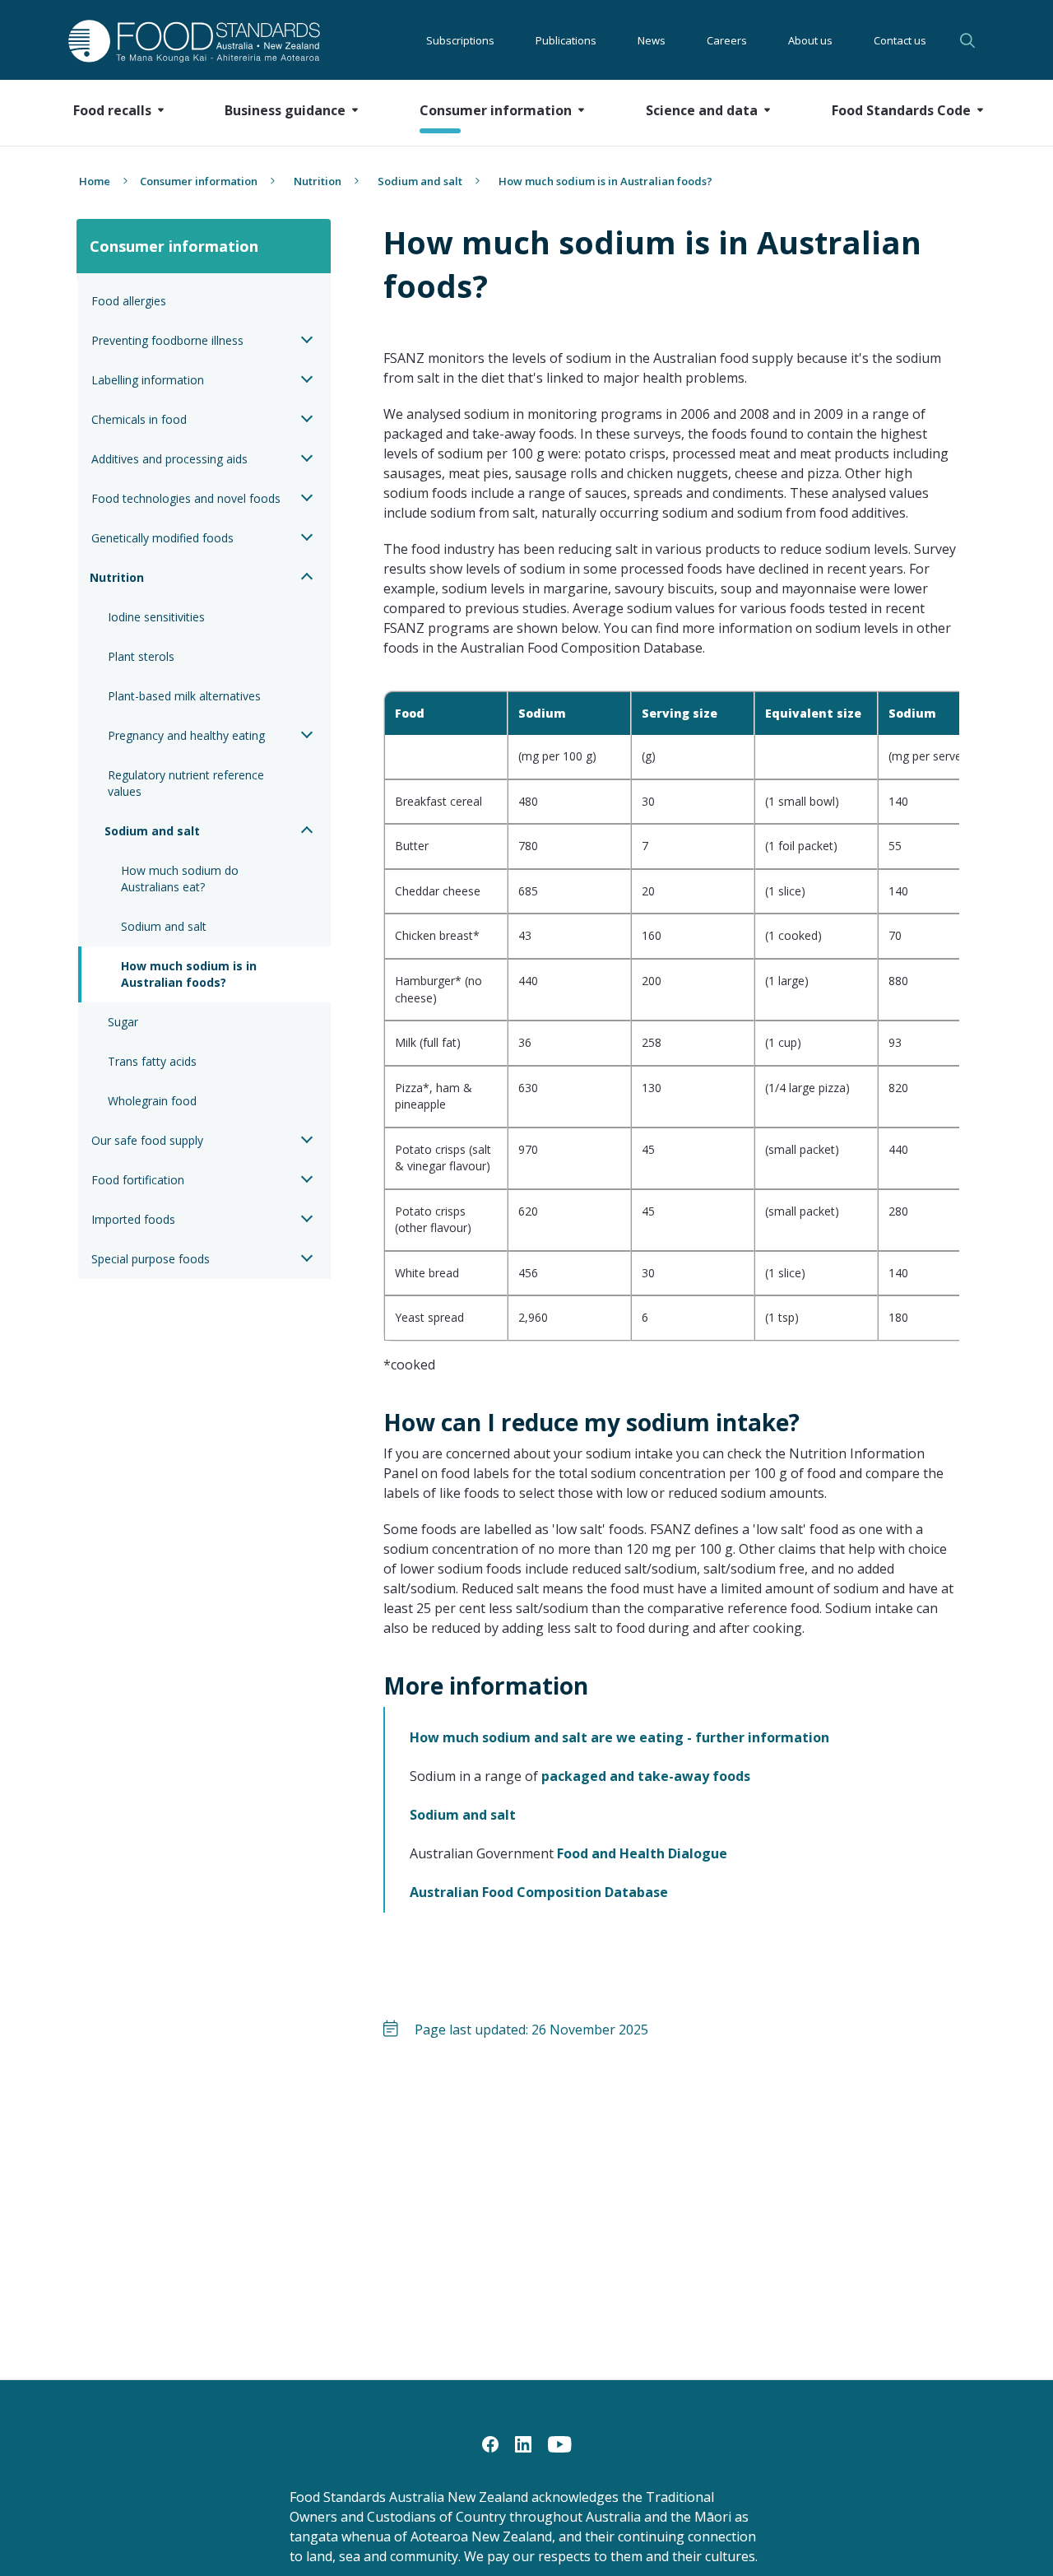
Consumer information (199, 181)
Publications (566, 40)
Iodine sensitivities (156, 617)
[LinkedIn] (523, 2443)
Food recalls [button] (112, 110)
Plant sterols (141, 656)
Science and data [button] (702, 110)
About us (810, 40)
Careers (727, 40)
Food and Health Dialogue (642, 1853)
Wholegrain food (152, 1101)
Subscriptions (460, 40)
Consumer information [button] (496, 110)
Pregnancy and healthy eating (186, 735)
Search (970, 40)
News (652, 40)
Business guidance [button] (285, 110)
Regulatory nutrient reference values (188, 783)
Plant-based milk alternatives (184, 696)
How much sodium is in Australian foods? (190, 974)
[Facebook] (490, 2443)
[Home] (176, 41)
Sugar (123, 1022)
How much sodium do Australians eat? (181, 879)
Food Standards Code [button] (901, 110)
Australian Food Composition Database (539, 1892)
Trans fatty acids (152, 1061)
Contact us (900, 40)
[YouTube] (560, 2443)
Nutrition (318, 181)
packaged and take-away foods (646, 1776)
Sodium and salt (420, 181)
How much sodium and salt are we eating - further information (619, 1737)
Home (95, 181)
